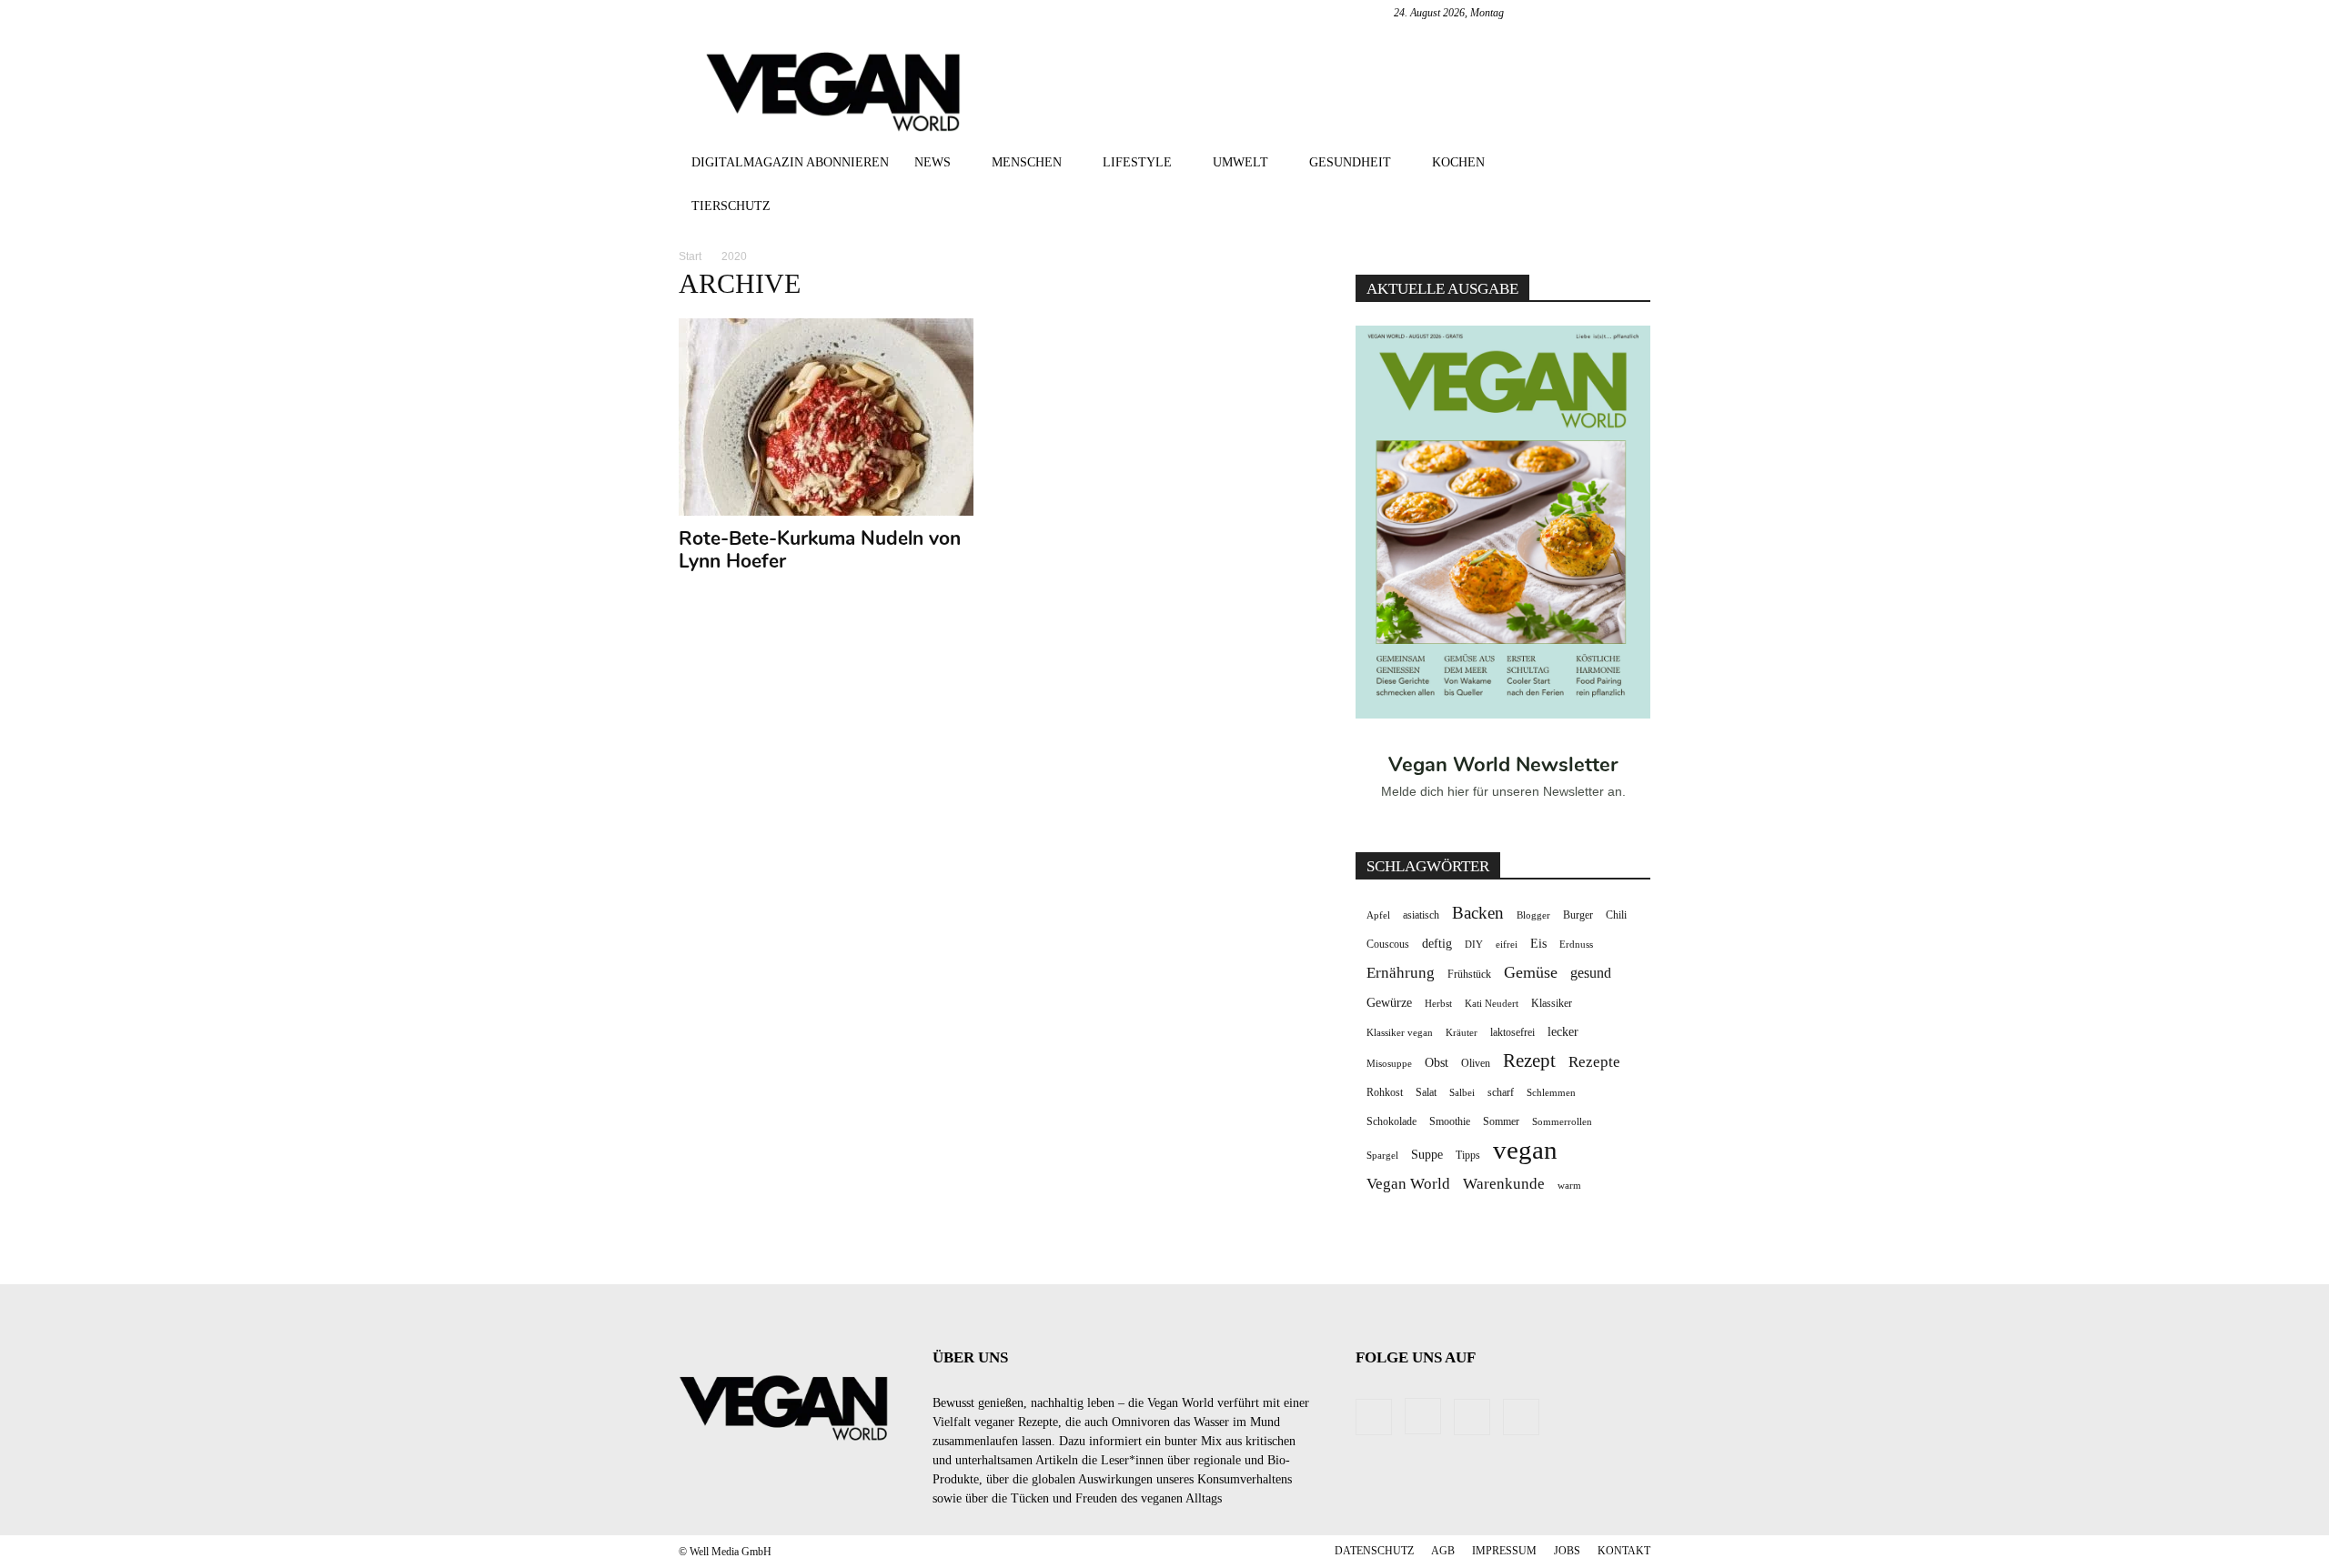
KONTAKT (1624, 1551)
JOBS (1567, 1551)
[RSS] (1607, 13)
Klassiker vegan (1400, 1033)
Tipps (1468, 1155)
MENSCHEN (1027, 162)
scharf (1501, 1092)
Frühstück (1469, 974)
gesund (1591, 973)
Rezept (1529, 1061)
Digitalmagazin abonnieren (790, 162)
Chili (1616, 915)
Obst (1437, 1063)
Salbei (1462, 1093)
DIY (1474, 945)
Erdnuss (1576, 945)
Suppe (1427, 1155)
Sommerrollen (1562, 1122)
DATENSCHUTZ (1374, 1551)
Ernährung (1401, 973)
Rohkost (1385, 1092)
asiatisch (1421, 915)
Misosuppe (1389, 1064)
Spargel (1382, 1156)
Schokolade (1391, 1121)
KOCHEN (1458, 162)
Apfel (1378, 915)
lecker (1563, 1032)
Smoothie (1450, 1121)
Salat (1426, 1092)
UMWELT (1240, 162)
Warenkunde (1504, 1184)
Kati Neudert (1492, 1004)
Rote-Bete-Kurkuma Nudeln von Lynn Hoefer (820, 550)
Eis (1538, 944)
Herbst (1438, 1004)
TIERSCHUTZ (731, 206)
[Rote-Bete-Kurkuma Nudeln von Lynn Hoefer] (827, 417)
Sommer (1501, 1121)
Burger (1578, 915)
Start (690, 256)
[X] (1637, 13)
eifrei (1507, 945)
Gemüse (1531, 972)
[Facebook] (1547, 13)
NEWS (933, 162)
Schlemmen (1551, 1093)
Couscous (1388, 944)
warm (1569, 1186)
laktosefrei (1512, 1032)
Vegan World (1408, 1184)
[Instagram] (1577, 13)
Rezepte (1594, 1062)
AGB (1443, 1551)
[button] (1628, 164)
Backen (1478, 913)
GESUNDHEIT (1350, 162)
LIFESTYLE (1137, 162)
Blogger (1533, 915)
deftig (1437, 944)
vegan (1525, 1150)
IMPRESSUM (1504, 1551)
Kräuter (1462, 1033)
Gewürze (1389, 1003)
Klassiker (1552, 1003)
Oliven (1476, 1063)
